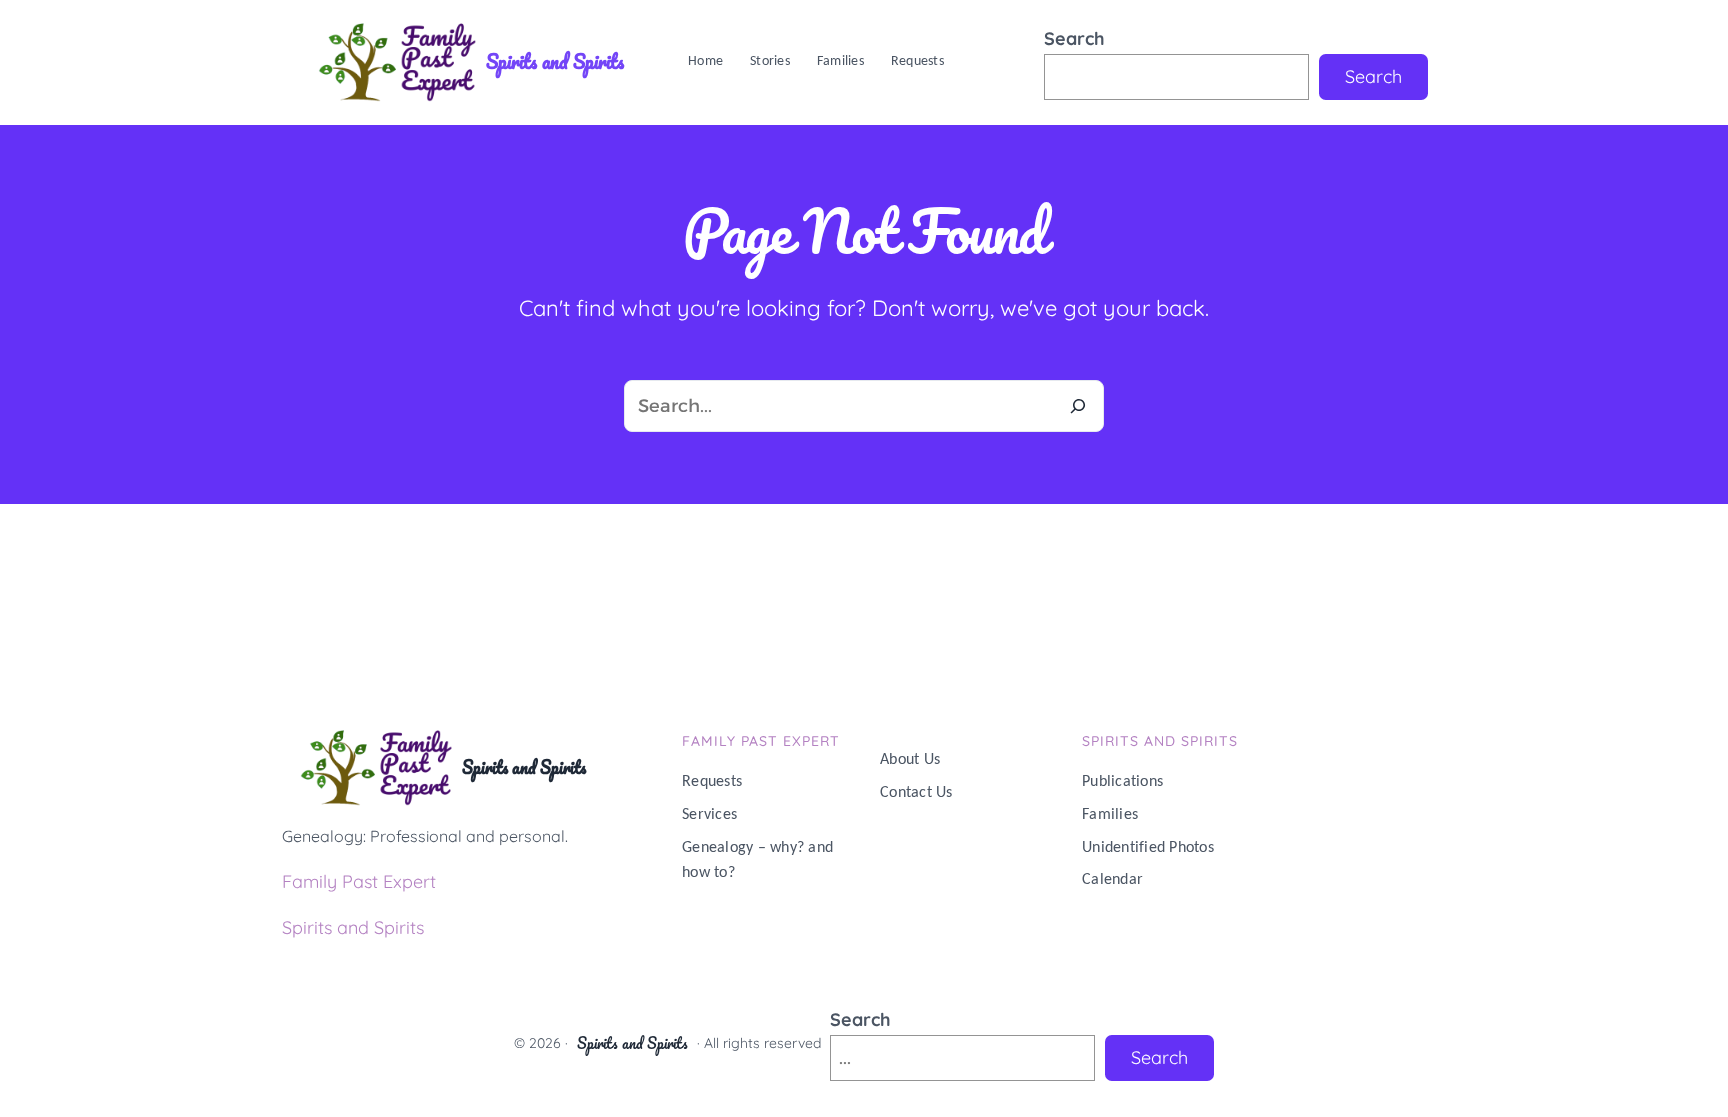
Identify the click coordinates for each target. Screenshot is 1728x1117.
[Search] (1078, 406)
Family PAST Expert (761, 741)
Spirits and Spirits (555, 61)
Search (1074, 38)
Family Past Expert (359, 881)
